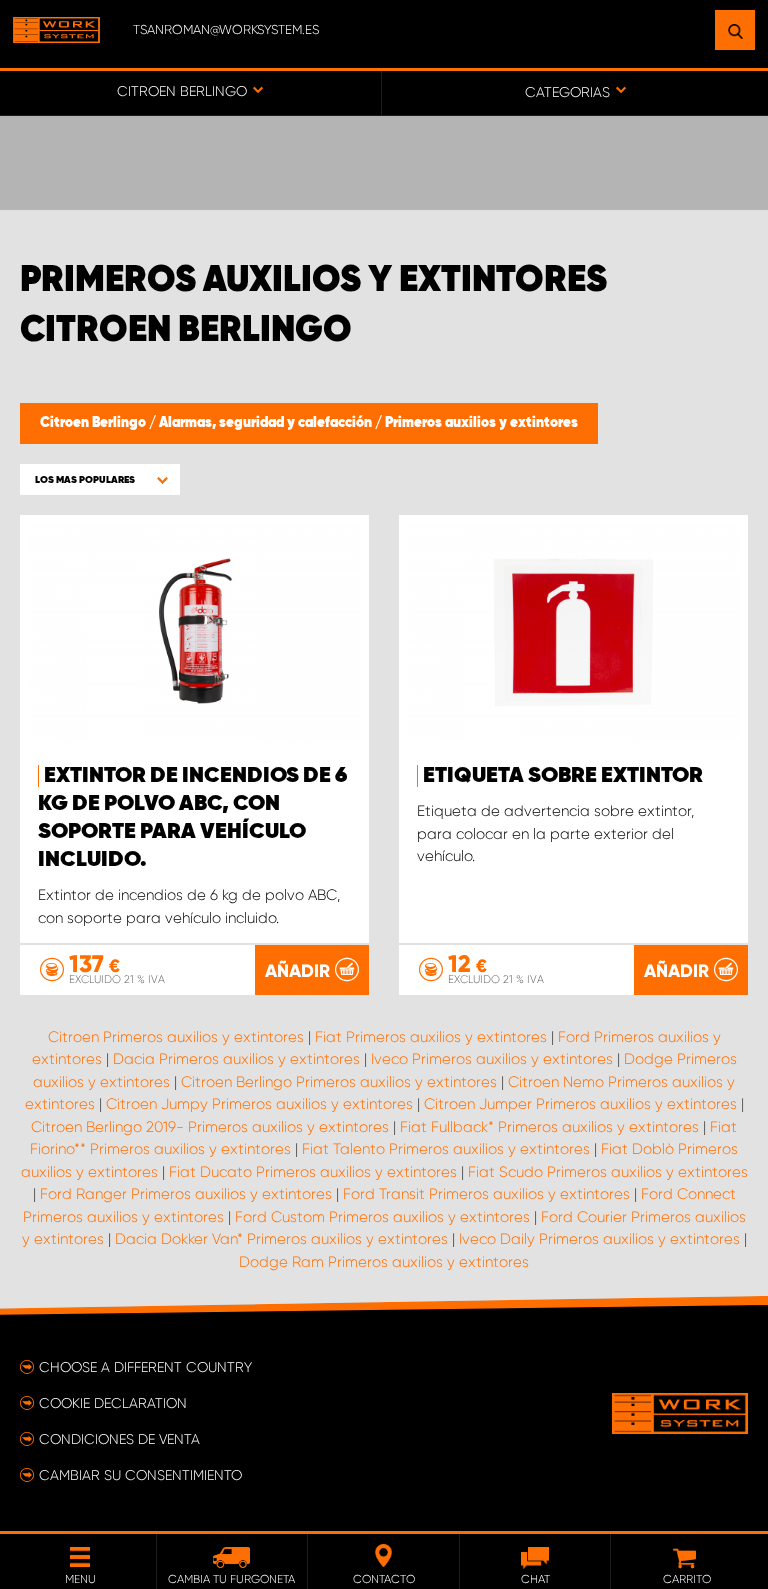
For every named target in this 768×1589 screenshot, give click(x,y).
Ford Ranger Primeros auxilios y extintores (186, 1194)
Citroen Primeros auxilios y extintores (176, 1037)
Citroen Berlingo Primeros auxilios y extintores (339, 1082)
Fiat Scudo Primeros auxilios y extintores (608, 1172)
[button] (100, 479)
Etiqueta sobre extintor (563, 776)
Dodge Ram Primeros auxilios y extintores (384, 1262)
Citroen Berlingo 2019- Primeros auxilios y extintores (210, 1127)
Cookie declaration (113, 1403)
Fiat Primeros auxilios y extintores (431, 1037)
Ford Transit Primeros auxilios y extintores (486, 1194)
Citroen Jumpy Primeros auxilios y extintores (259, 1104)
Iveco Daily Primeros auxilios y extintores (599, 1239)
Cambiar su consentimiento (140, 1475)
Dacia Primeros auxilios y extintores (236, 1059)
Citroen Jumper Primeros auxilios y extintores (580, 1104)
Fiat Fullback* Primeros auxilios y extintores (549, 1127)
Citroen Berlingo (94, 423)
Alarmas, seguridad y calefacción (267, 423)
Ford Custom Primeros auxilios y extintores (382, 1217)
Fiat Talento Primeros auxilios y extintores (446, 1149)
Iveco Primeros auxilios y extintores (492, 1059)
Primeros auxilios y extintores (481, 423)
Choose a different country (145, 1367)
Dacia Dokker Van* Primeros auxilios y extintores (281, 1239)
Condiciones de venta (119, 1439)
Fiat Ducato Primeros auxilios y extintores (313, 1172)
